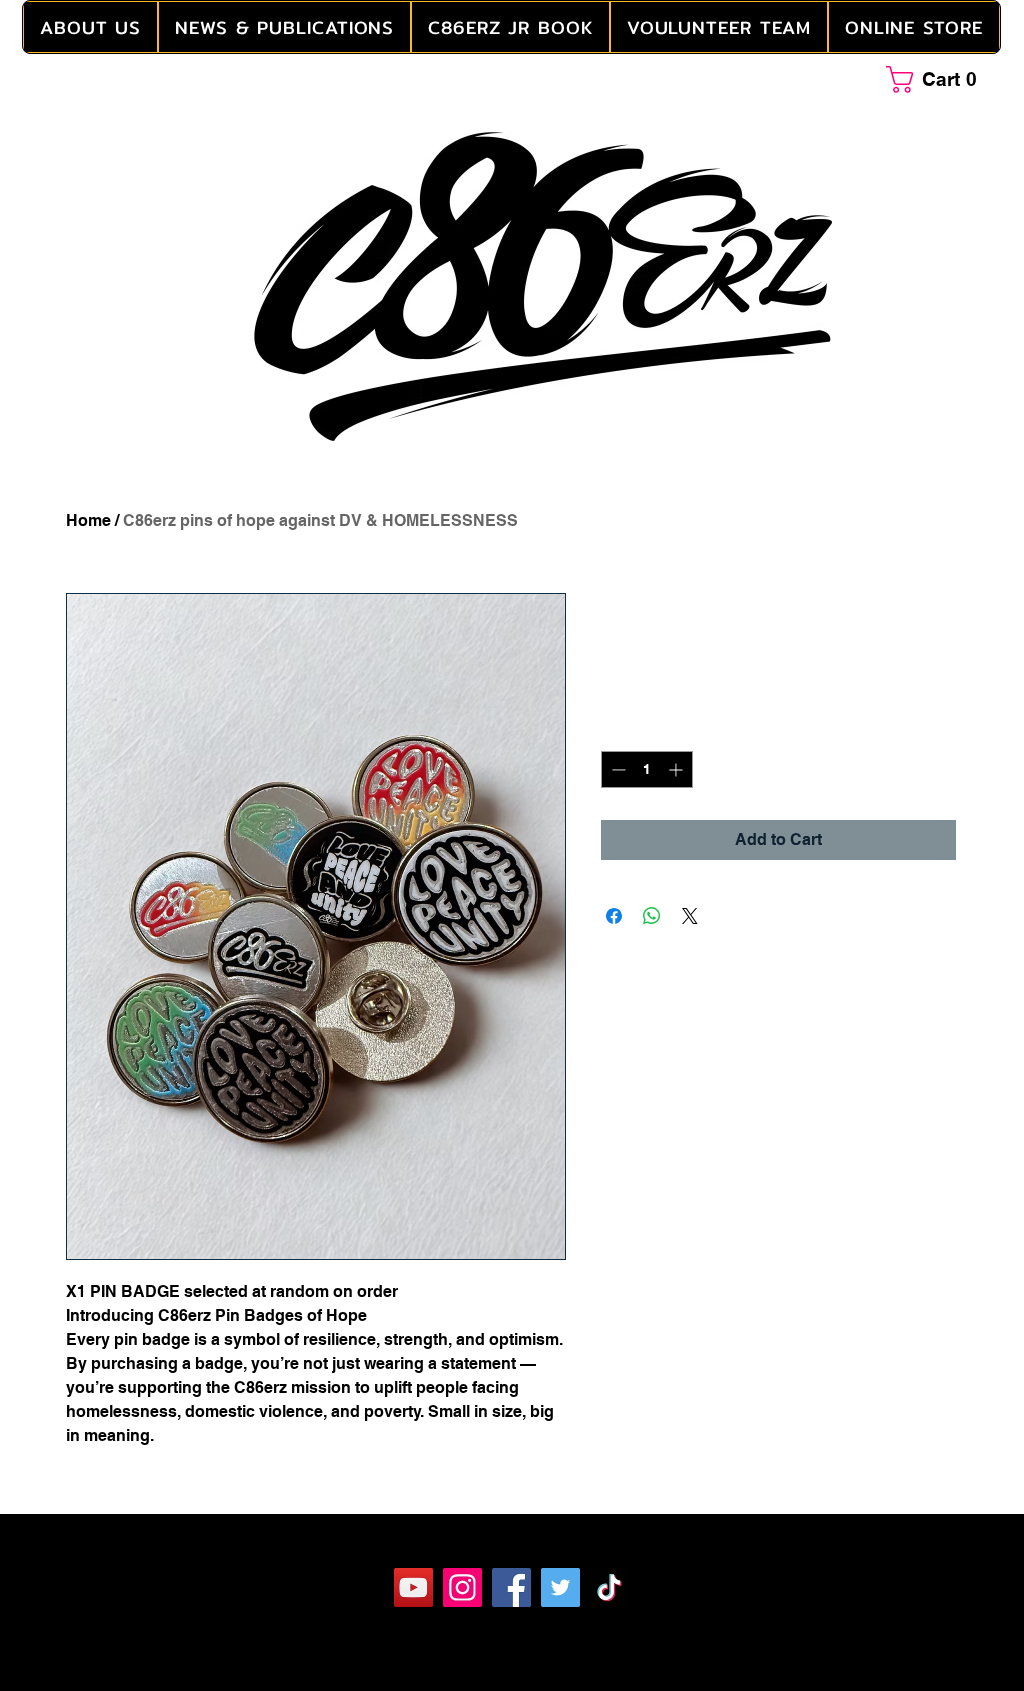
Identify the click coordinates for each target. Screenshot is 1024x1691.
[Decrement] (616, 769)
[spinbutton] (647, 769)
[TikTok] (609, 1587)
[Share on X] (690, 916)
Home (88, 520)
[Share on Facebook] (614, 916)
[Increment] (677, 769)
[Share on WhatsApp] (652, 916)
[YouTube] (413, 1587)
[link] (939, 79)
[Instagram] (462, 1587)
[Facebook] (511, 1587)
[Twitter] (560, 1587)
